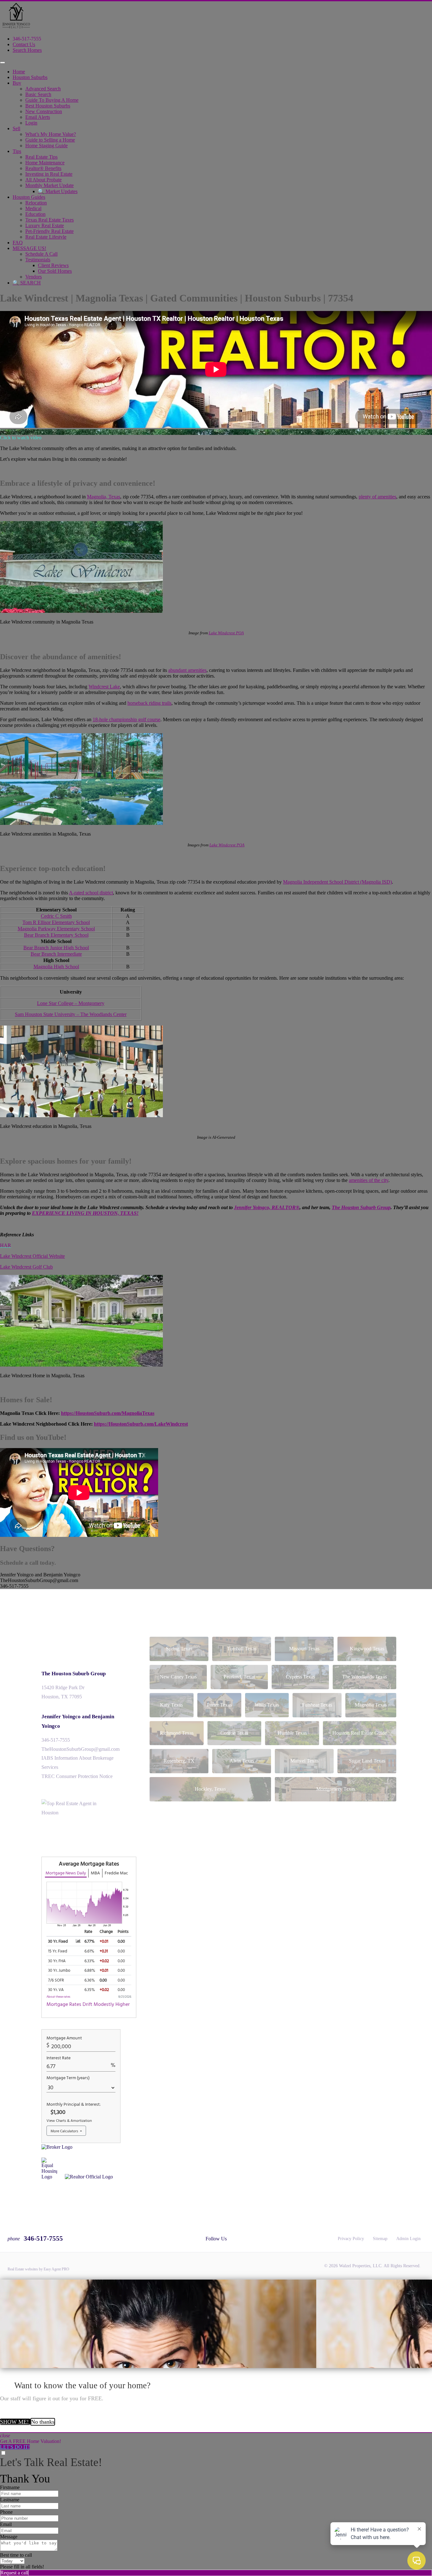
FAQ (18, 243)
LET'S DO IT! (15, 2447)
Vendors (34, 277)
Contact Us (24, 44)
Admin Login (408, 2239)
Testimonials (38, 260)
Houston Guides (29, 197)
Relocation (36, 203)
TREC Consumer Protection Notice (77, 1776)
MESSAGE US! (29, 248)
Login (31, 123)
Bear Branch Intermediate (56, 954)
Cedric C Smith (56, 916)
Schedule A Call (41, 254)
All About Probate (43, 180)
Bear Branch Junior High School (56, 948)
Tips (17, 151)
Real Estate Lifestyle (46, 237)
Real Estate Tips (41, 157)
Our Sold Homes (55, 271)
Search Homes (27, 50)
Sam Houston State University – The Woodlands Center (71, 1014)
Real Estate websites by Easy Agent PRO (38, 2269)
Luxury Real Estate (45, 225)
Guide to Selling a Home (50, 140)
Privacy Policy (351, 2239)
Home (19, 72)
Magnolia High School (56, 967)
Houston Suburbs (30, 77)
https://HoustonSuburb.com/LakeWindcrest (141, 1424)
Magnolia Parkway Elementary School (56, 929)
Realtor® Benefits (43, 168)
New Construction (44, 111)
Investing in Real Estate (49, 174)
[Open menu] (3, 63)
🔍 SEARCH (27, 283)
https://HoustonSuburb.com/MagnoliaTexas (108, 1413)
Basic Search (38, 94)
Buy (17, 83)
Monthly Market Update (49, 185)
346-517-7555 (27, 39)
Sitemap (380, 2239)
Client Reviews (53, 265)
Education (35, 214)
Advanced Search (43, 89)
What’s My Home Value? (51, 134)
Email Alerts (38, 117)
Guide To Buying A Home (52, 100)
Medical (33, 208)
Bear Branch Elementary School (56, 935)
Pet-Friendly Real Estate (49, 231)
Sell (16, 128)
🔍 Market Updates (58, 191)
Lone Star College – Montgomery (71, 1003)
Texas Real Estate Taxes (49, 220)
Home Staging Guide (46, 146)
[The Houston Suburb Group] (16, 28)
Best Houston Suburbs (48, 106)
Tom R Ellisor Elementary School (56, 922)
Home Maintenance (45, 163)
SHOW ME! (15, 2422)
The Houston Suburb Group (74, 1674)
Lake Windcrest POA (226, 633)
